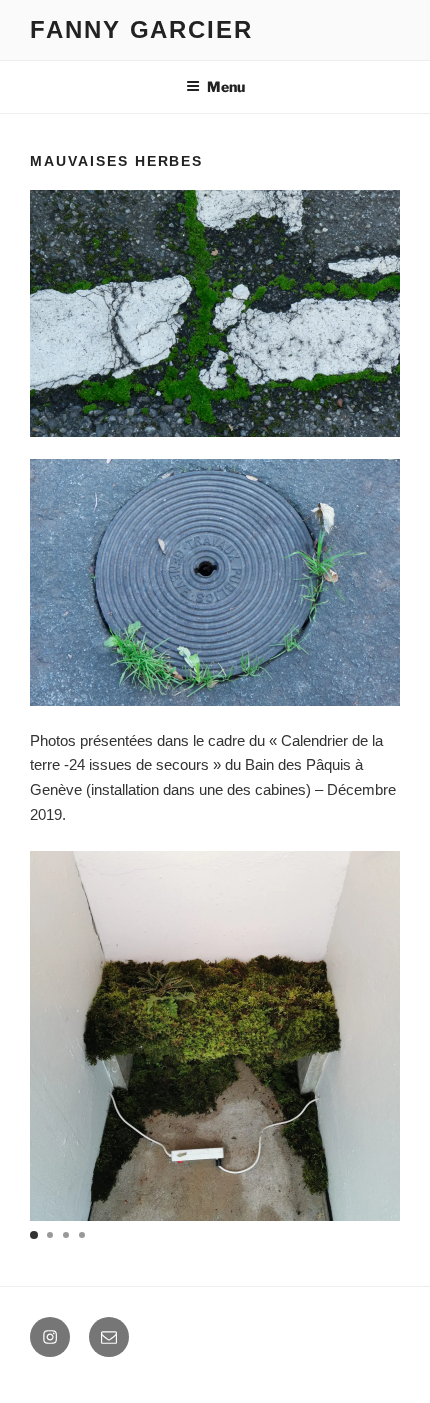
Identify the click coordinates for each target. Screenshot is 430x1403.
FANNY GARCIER (141, 29)
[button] (34, 1235)
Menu (226, 86)
